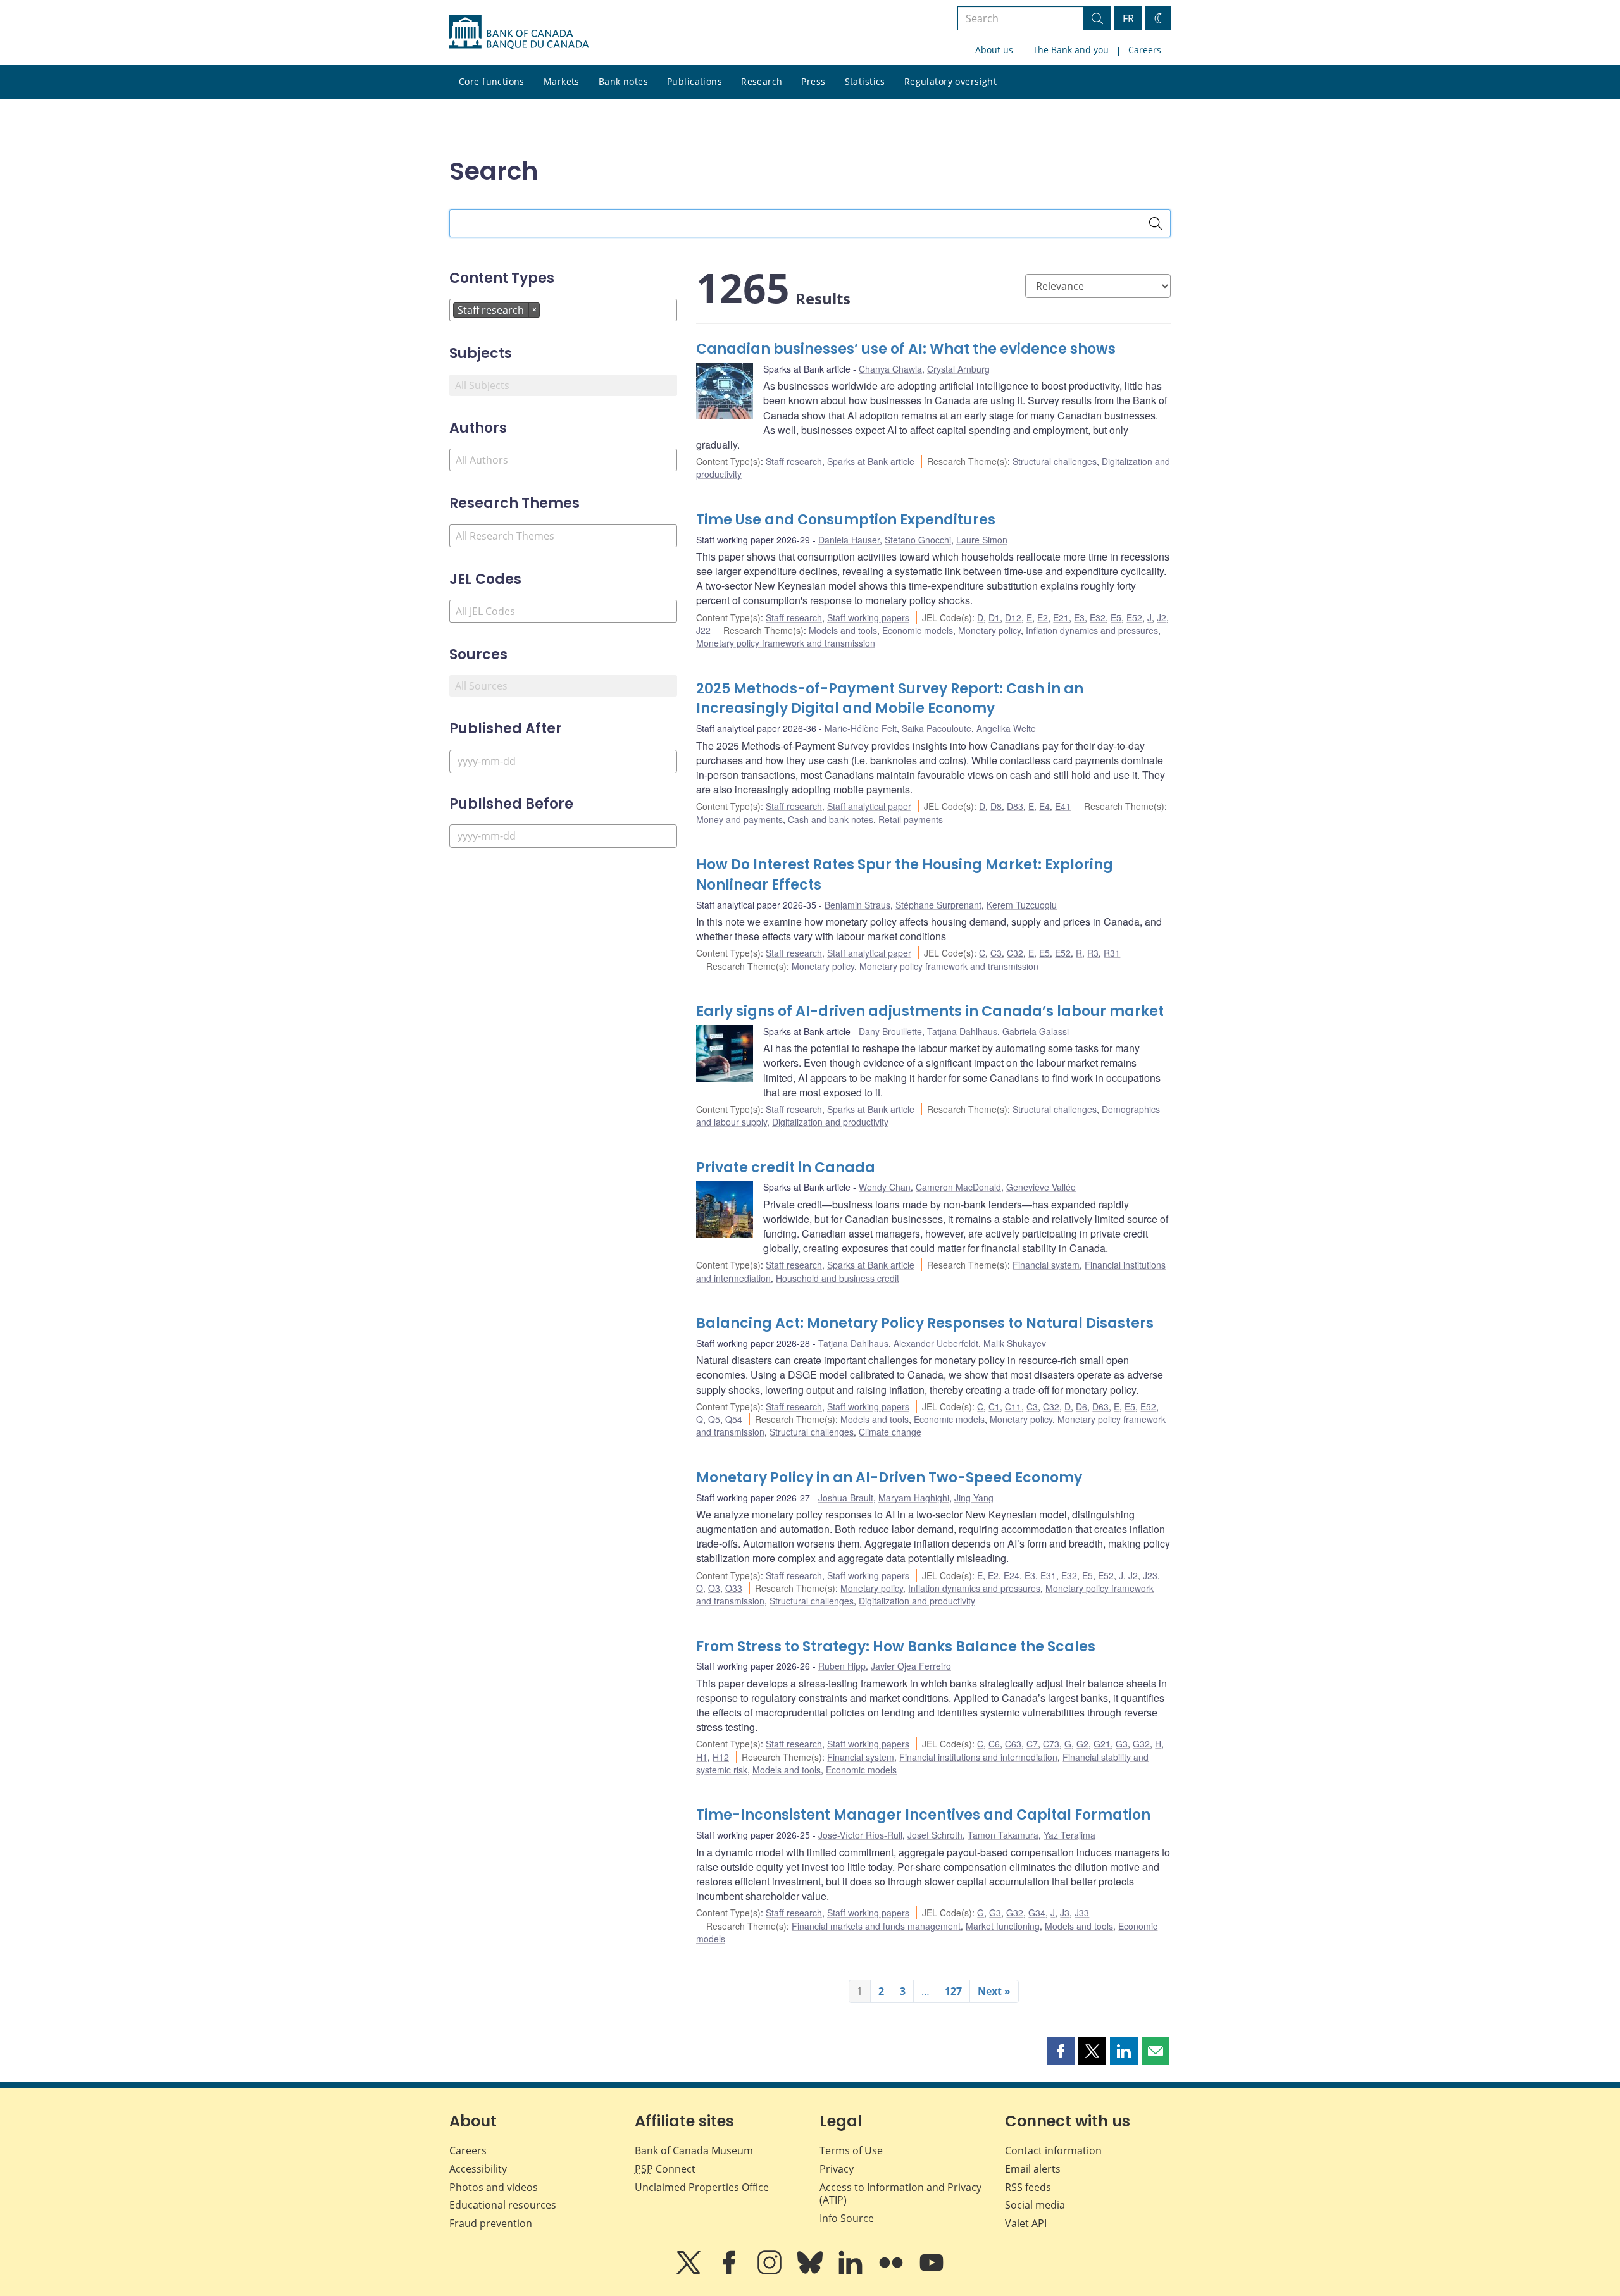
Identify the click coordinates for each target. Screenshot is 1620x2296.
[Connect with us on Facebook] (730, 2271)
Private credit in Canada (786, 1168)
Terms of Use (851, 2150)
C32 (1015, 953)
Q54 (734, 1419)
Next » (994, 1991)
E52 (1134, 617)
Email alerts (1033, 2169)
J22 (703, 630)
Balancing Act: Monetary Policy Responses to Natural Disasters (925, 1323)
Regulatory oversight (950, 81)
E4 (1044, 806)
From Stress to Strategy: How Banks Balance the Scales (896, 1647)
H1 (702, 1757)
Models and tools (843, 630)
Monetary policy (989, 630)
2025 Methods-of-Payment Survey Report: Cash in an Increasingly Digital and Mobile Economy (890, 699)
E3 (1079, 617)
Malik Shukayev (1015, 1343)
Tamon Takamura (1003, 1835)
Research (762, 81)
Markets (562, 81)
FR (1128, 18)
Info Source (847, 2218)
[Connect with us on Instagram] (771, 2271)
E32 (1098, 617)
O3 (714, 1588)
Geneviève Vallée (1041, 1187)
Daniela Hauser (849, 540)
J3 (1065, 1913)
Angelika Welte (1006, 728)
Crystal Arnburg (958, 369)
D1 (994, 617)
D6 (1081, 1406)
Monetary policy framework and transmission (786, 643)
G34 (1037, 1913)
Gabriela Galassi (1036, 1031)
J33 (1082, 1913)
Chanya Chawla (890, 369)
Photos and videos (494, 2187)
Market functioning (1003, 1926)
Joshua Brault (846, 1498)
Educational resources (503, 2205)
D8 (996, 806)
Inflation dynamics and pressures (1092, 630)
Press (813, 81)
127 (953, 1991)
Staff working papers (868, 617)
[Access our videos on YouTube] (931, 2271)
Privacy (837, 2169)
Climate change (890, 1432)
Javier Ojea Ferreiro (911, 1666)
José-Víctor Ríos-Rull (860, 1835)
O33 (734, 1588)
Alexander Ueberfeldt (936, 1343)
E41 (1063, 806)
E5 (1116, 617)
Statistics (865, 81)
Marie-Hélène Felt (861, 728)
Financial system (1046, 1265)
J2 (1162, 617)
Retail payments (911, 819)
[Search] (1156, 223)
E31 (1048, 1575)
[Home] (519, 32)
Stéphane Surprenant (938, 905)
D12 (1013, 617)
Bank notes (623, 81)
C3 (996, 953)
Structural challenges (1055, 461)
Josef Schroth (935, 1835)
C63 (1013, 1744)
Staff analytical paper (869, 806)
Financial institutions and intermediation (978, 1757)
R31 (1112, 953)
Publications (695, 81)
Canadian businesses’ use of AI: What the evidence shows (906, 349)
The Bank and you (1071, 50)
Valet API (1026, 2223)
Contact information (1053, 2150)
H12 (721, 1757)
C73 (1051, 1744)
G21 (1102, 1744)
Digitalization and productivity (830, 1122)
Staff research (794, 461)
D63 (1100, 1406)
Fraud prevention (491, 2223)
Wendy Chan (885, 1187)
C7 (1032, 1744)
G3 (1122, 1744)
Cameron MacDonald (958, 1187)
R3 (1093, 953)
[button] (1061, 2051)
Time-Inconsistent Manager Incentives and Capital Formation (923, 1815)
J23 (1150, 1575)
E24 (1012, 1575)
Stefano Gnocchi (918, 540)
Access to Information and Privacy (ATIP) (900, 2194)
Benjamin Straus (857, 905)
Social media (1035, 2205)
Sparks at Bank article (871, 461)
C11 (1013, 1406)
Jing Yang (974, 1498)
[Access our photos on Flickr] (892, 2271)
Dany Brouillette (890, 1031)
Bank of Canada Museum (694, 2150)
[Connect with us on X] (690, 2271)
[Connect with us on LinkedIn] (852, 2271)
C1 (994, 1406)
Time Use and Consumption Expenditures (846, 520)
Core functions (492, 81)
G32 (1141, 1744)
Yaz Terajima (1069, 1835)
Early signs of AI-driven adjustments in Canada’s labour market (930, 1011)
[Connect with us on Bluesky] (811, 2271)
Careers (1145, 50)
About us (994, 50)
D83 (1015, 806)
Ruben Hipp (842, 1666)
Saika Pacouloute (937, 728)
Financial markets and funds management (876, 1926)
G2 (1082, 1744)
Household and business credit (838, 1278)
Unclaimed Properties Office (702, 2187)
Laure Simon (982, 540)
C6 (994, 1744)
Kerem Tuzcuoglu (1022, 905)
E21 (1061, 617)
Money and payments (739, 819)
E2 (1043, 617)
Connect (665, 2169)
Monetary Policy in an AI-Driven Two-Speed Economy (889, 1478)
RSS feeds (1028, 2187)
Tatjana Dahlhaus (962, 1031)
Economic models (918, 630)
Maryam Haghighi (914, 1498)
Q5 (714, 1419)
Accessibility (478, 2169)
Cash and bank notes (831, 819)
